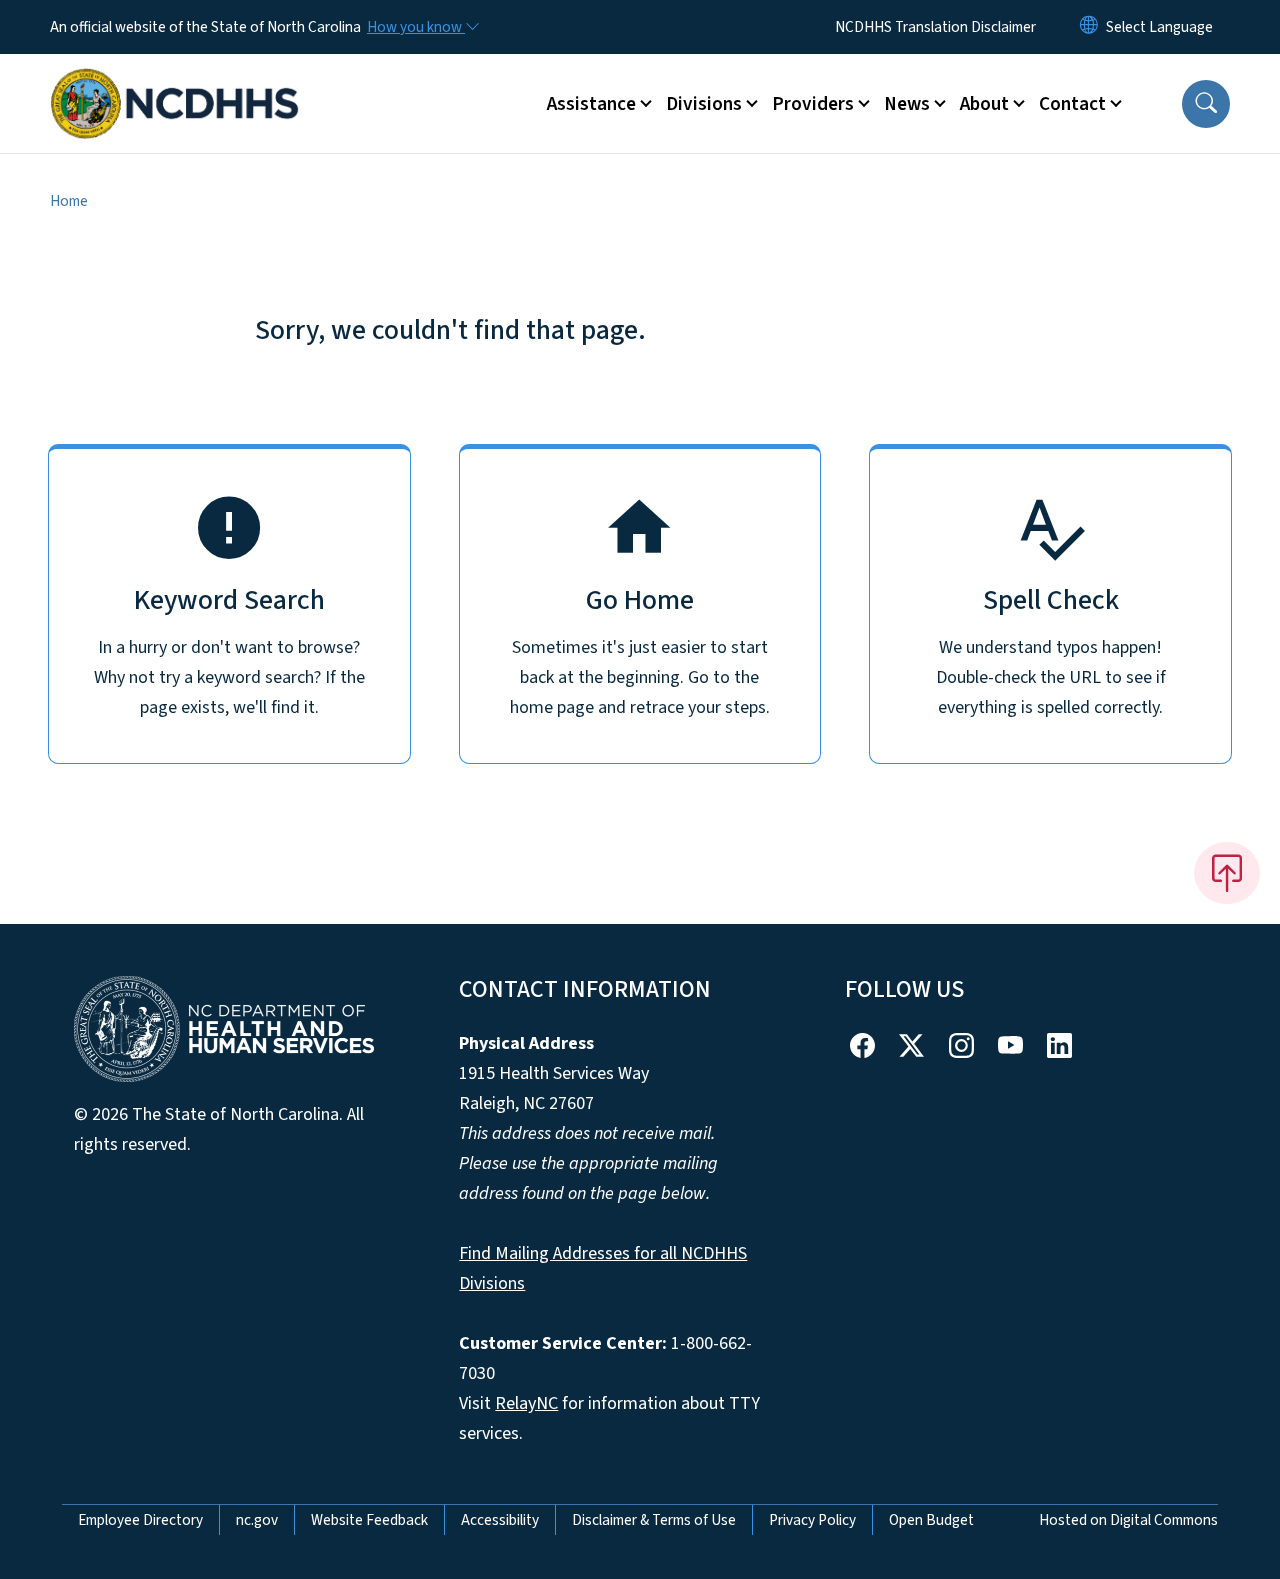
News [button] (907, 104)
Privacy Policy (812, 1520)
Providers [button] (813, 104)
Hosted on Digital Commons (1128, 1520)
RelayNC (526, 1403)
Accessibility (500, 1520)
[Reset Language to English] (1089, 27)
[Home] (175, 81)
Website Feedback (369, 1520)
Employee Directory (140, 1520)
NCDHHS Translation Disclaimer (935, 27)
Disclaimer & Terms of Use (654, 1520)
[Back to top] (1227, 873)
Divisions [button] (704, 104)
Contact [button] (1072, 104)
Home (69, 201)
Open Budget (931, 1520)
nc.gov (257, 1520)
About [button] (984, 104)
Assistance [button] (591, 104)
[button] (1206, 104)
